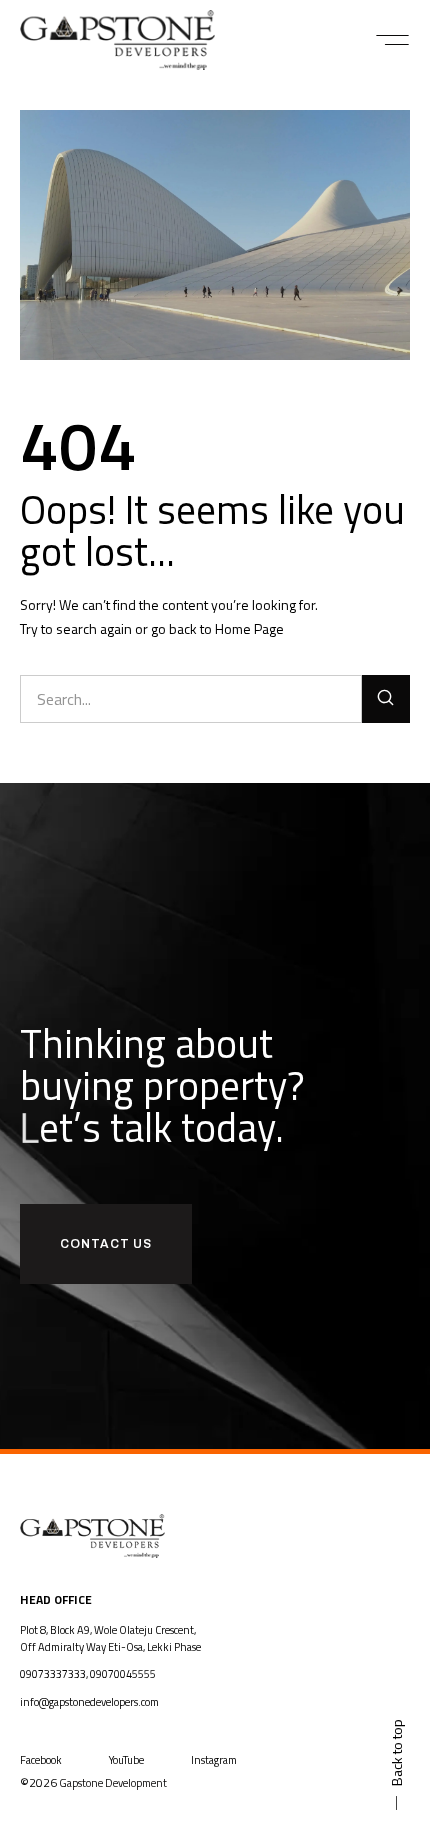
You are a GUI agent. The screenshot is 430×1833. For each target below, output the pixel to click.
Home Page (249, 628)
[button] (392, 40)
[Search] (386, 699)
